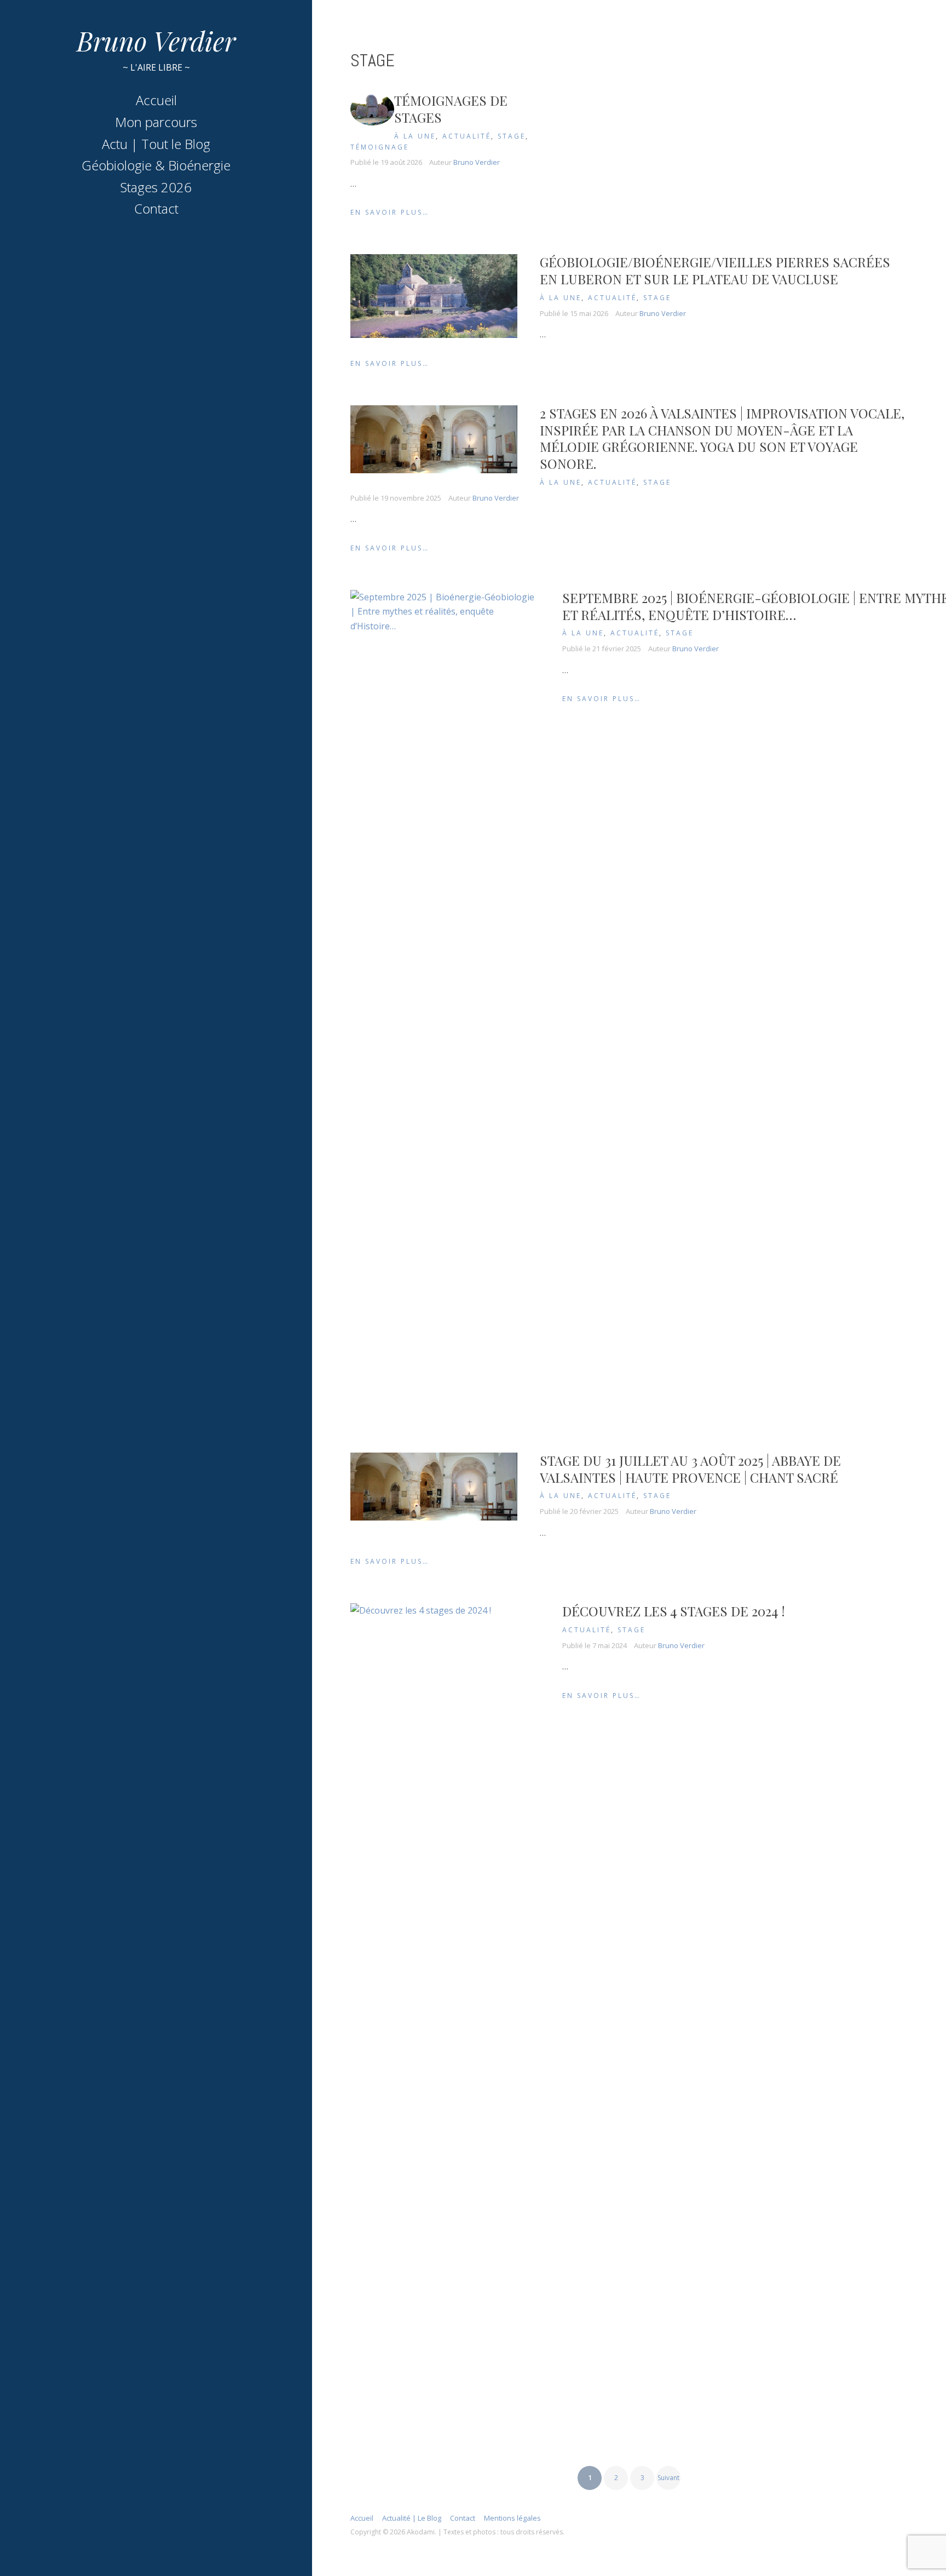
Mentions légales (512, 2518)
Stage (512, 136)
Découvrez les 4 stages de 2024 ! (674, 1611)
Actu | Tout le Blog (156, 144)
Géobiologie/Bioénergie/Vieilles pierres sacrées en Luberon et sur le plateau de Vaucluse (715, 270)
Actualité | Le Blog (412, 2518)
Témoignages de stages (451, 109)
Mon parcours (156, 122)
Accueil (156, 100)
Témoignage (380, 147)
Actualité (467, 136)
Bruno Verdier (156, 41)
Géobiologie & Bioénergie (156, 165)
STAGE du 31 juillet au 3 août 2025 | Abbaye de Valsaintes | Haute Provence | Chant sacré (690, 1469)
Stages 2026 (156, 187)
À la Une (415, 136)
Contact (156, 208)
